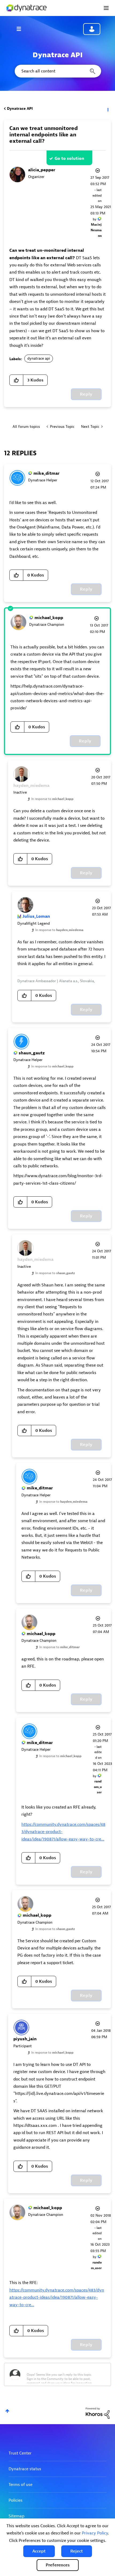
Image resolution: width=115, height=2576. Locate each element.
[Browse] (21, 29)
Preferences (58, 2565)
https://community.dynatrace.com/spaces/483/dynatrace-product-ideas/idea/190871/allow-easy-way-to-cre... (57, 2297)
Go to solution (69, 159)
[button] (39, 2551)
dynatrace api (39, 358)
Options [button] (108, 109)
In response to (52, 799)
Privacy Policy (95, 2533)
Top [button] (7, 2411)
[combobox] (57, 71)
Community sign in (92, 29)
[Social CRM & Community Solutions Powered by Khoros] (98, 2413)
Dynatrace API (20, 109)
